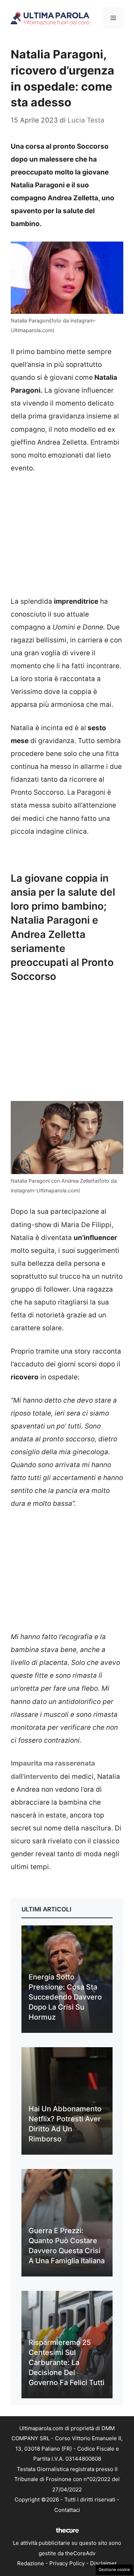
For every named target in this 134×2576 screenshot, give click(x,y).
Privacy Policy (67, 2563)
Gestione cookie (114, 2570)
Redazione (31, 2563)
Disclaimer (103, 2563)
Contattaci (67, 2510)
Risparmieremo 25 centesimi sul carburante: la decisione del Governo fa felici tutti (66, 2362)
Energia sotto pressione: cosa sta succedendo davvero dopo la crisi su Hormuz (65, 1997)
